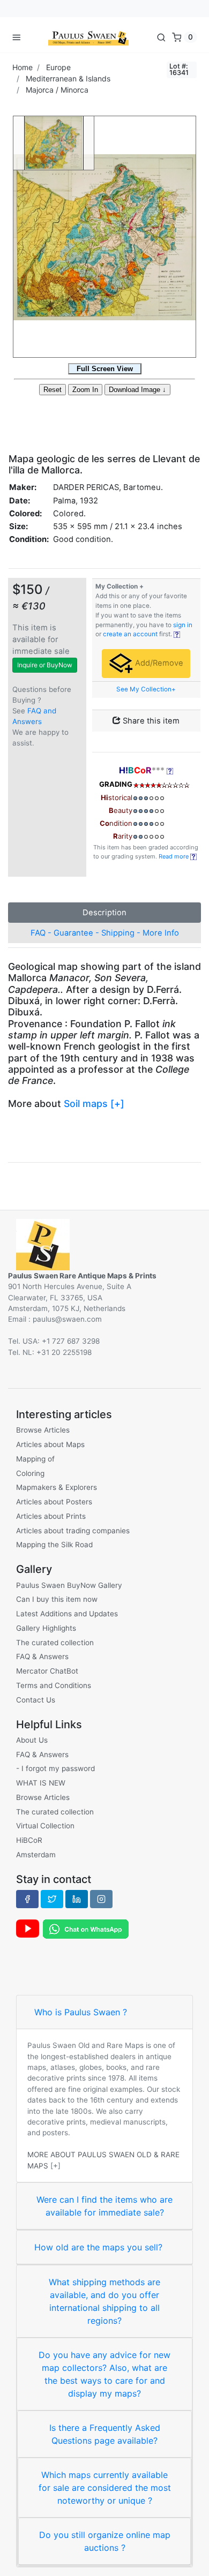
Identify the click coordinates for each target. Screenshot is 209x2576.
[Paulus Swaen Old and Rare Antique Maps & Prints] (88, 37)
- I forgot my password (55, 1768)
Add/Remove (158, 663)
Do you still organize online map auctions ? (105, 2541)
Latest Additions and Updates (67, 1614)
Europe (58, 67)
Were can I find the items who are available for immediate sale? (104, 2206)
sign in (183, 625)
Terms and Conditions (54, 1685)
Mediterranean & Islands (68, 78)
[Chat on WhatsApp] (86, 1928)
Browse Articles (43, 1430)
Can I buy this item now (57, 1599)
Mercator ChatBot (47, 1671)
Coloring (30, 1473)
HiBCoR (29, 1840)
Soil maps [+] (94, 1104)
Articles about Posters (54, 1502)
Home (23, 67)
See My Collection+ (146, 689)
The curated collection (55, 1643)
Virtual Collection (45, 1826)
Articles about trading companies (73, 1531)
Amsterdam (36, 1855)
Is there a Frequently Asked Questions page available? (105, 2434)
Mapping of (35, 1459)
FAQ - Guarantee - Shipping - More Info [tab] (105, 933)
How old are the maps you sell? (98, 2247)
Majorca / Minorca (57, 90)
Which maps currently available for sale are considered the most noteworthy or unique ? (105, 2488)
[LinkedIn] (77, 1899)
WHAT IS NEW (41, 1783)
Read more (174, 856)
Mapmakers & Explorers (57, 1487)
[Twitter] (52, 1899)
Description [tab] (104, 913)
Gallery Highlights (46, 1628)
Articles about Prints (51, 1516)
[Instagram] (101, 1899)
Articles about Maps (50, 1444)
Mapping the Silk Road (54, 1545)
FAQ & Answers (42, 1656)
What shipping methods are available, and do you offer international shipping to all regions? (104, 2301)
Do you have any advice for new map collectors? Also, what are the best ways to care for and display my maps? (104, 2374)
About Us (32, 1740)
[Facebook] (27, 1899)
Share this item (150, 721)
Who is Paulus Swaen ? (81, 2012)
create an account (130, 634)
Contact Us (36, 1700)
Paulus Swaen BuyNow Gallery (69, 1585)
